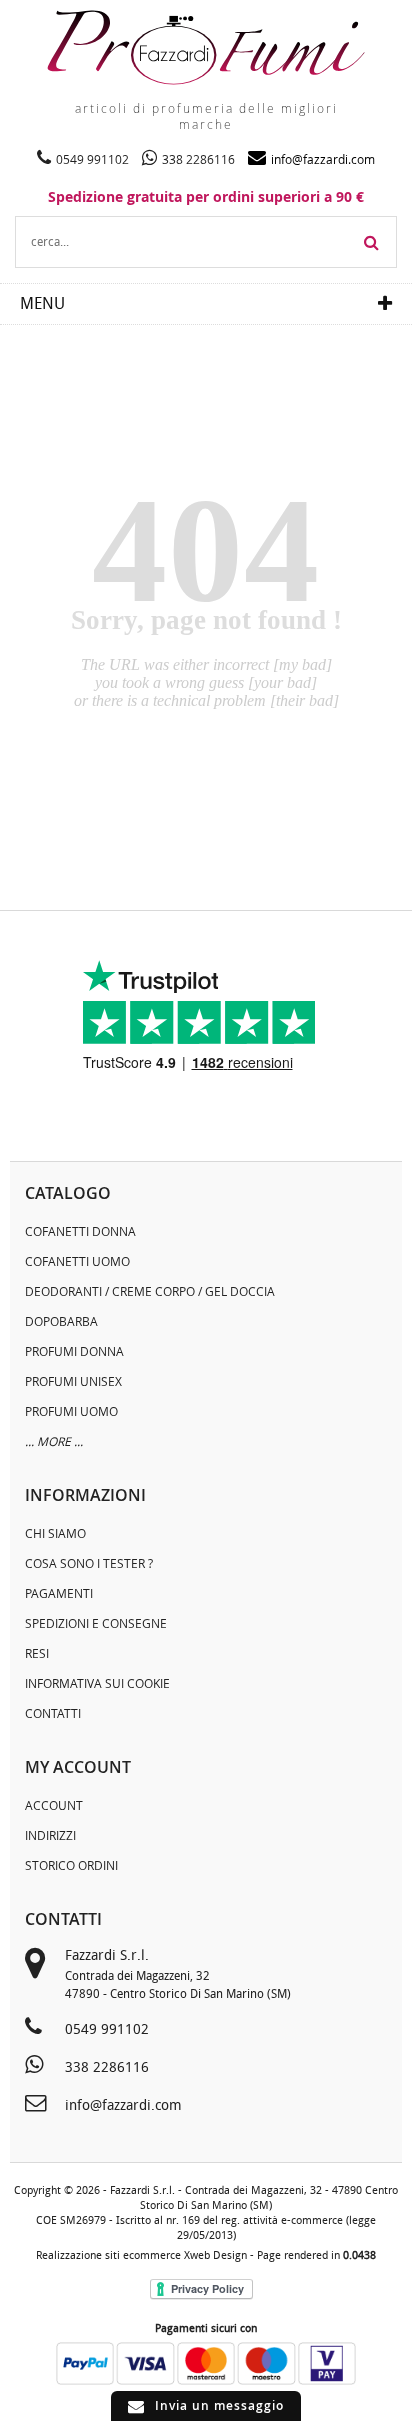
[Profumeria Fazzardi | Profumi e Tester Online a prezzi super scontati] (206, 47)
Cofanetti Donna (80, 1231)
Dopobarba (61, 1321)
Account (54, 1805)
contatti (63, 1919)
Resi (37, 1653)
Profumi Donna (74, 1351)
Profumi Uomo (71, 1411)
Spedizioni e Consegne (96, 1623)
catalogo (68, 1193)
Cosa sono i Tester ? (89, 1563)
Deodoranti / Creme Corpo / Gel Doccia (150, 1291)
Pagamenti (59, 1593)
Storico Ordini (71, 1865)
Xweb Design (215, 2255)
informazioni (85, 1495)
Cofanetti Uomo (77, 1261)
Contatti (53, 1713)
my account (78, 1767)
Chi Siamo (55, 1533)
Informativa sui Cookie (97, 1683)
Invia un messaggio (219, 2405)
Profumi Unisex (73, 1381)
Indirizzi (50, 1835)
